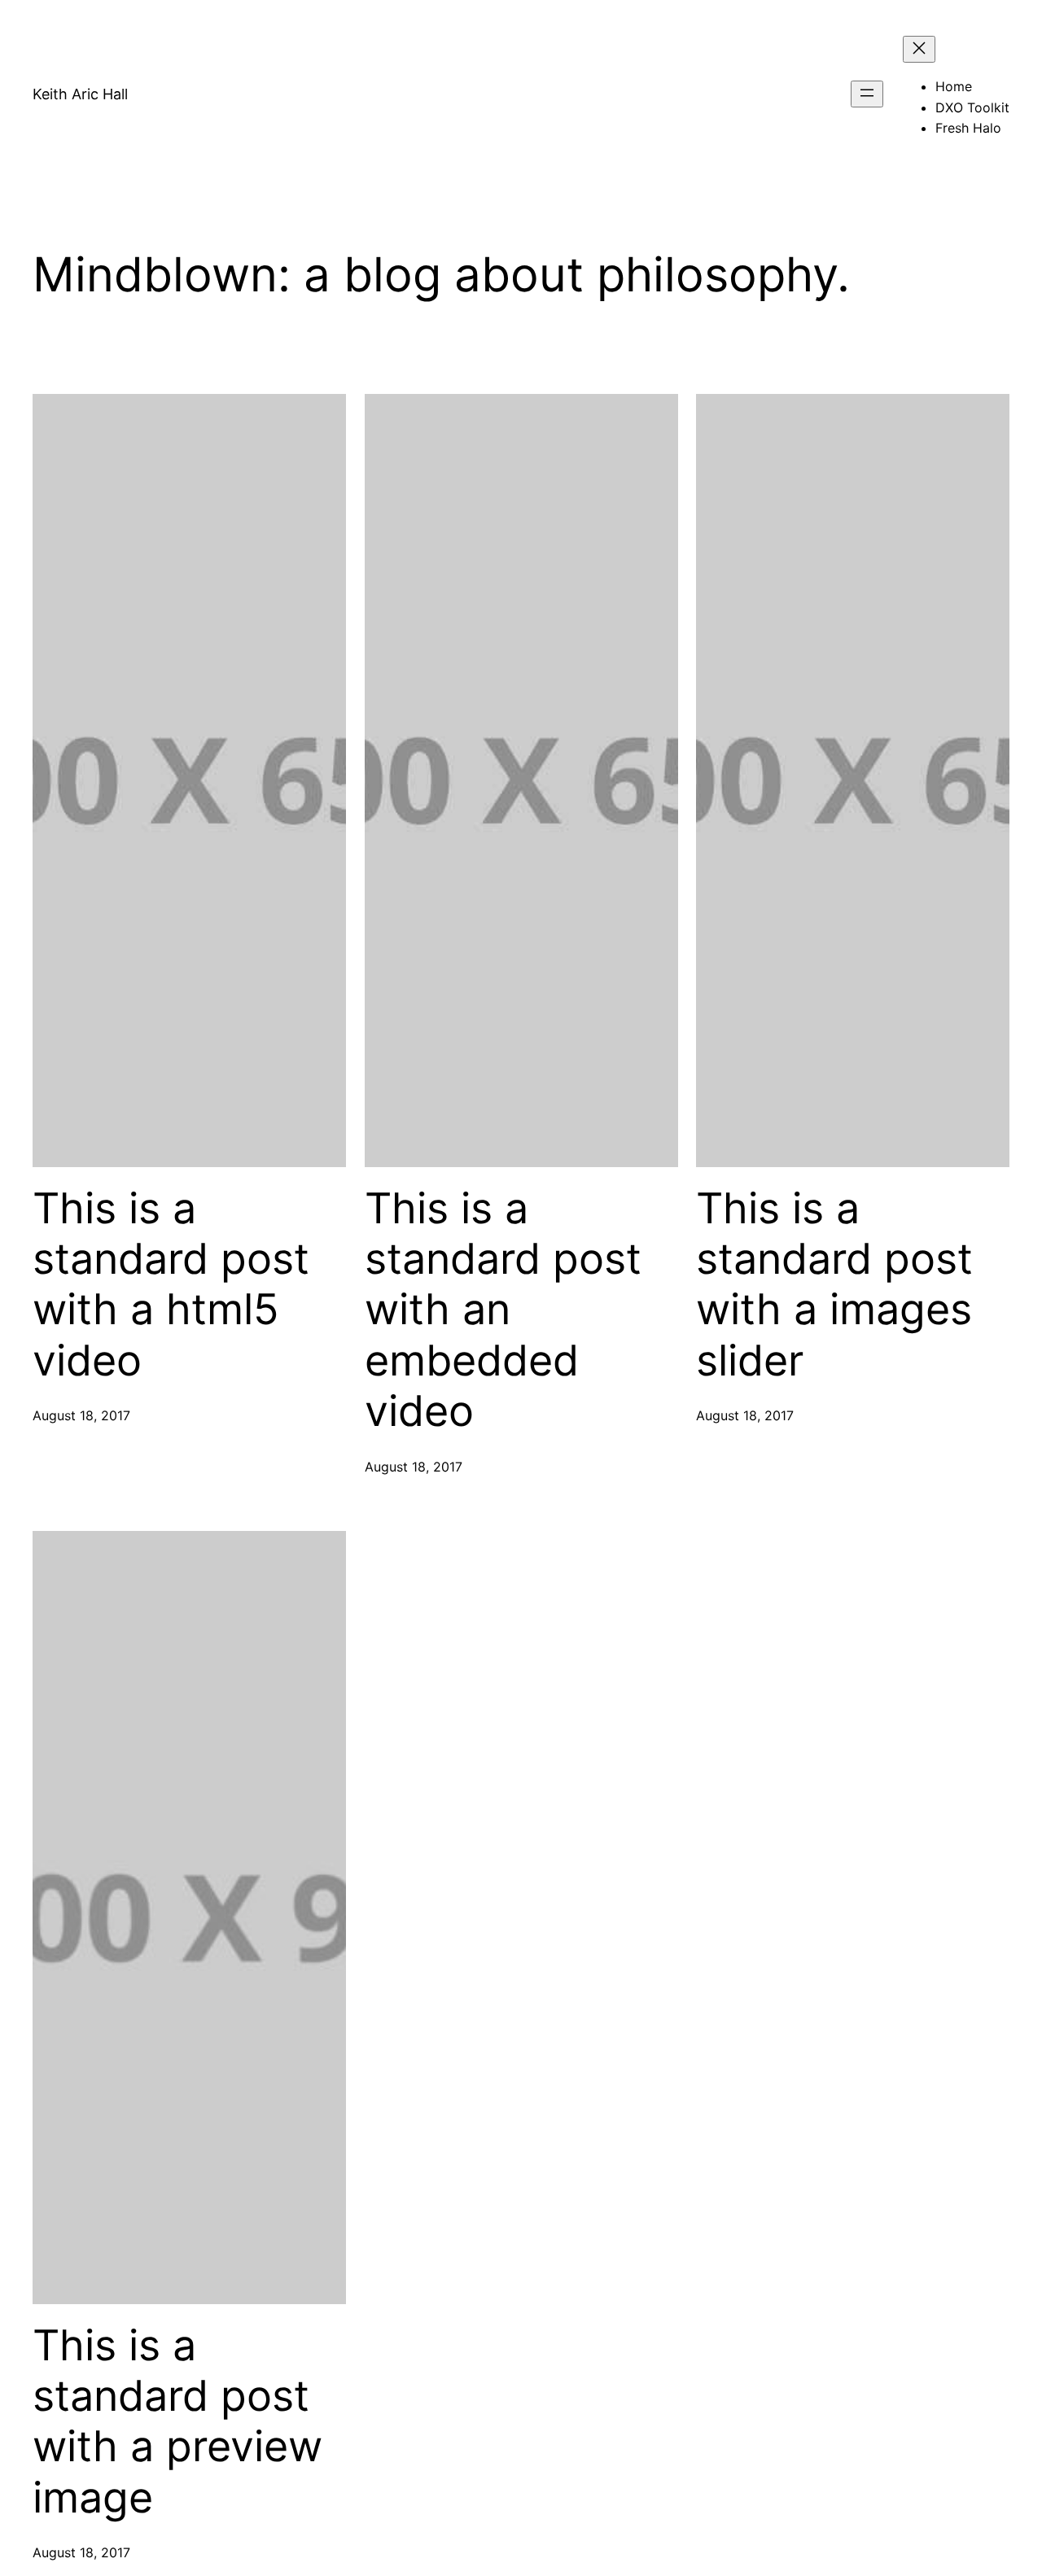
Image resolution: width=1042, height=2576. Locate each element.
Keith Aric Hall (80, 94)
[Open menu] (867, 94)
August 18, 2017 (81, 1415)
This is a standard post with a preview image (177, 2422)
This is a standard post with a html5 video (171, 1285)
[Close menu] (919, 49)
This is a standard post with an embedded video (503, 1310)
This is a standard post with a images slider (834, 1285)
